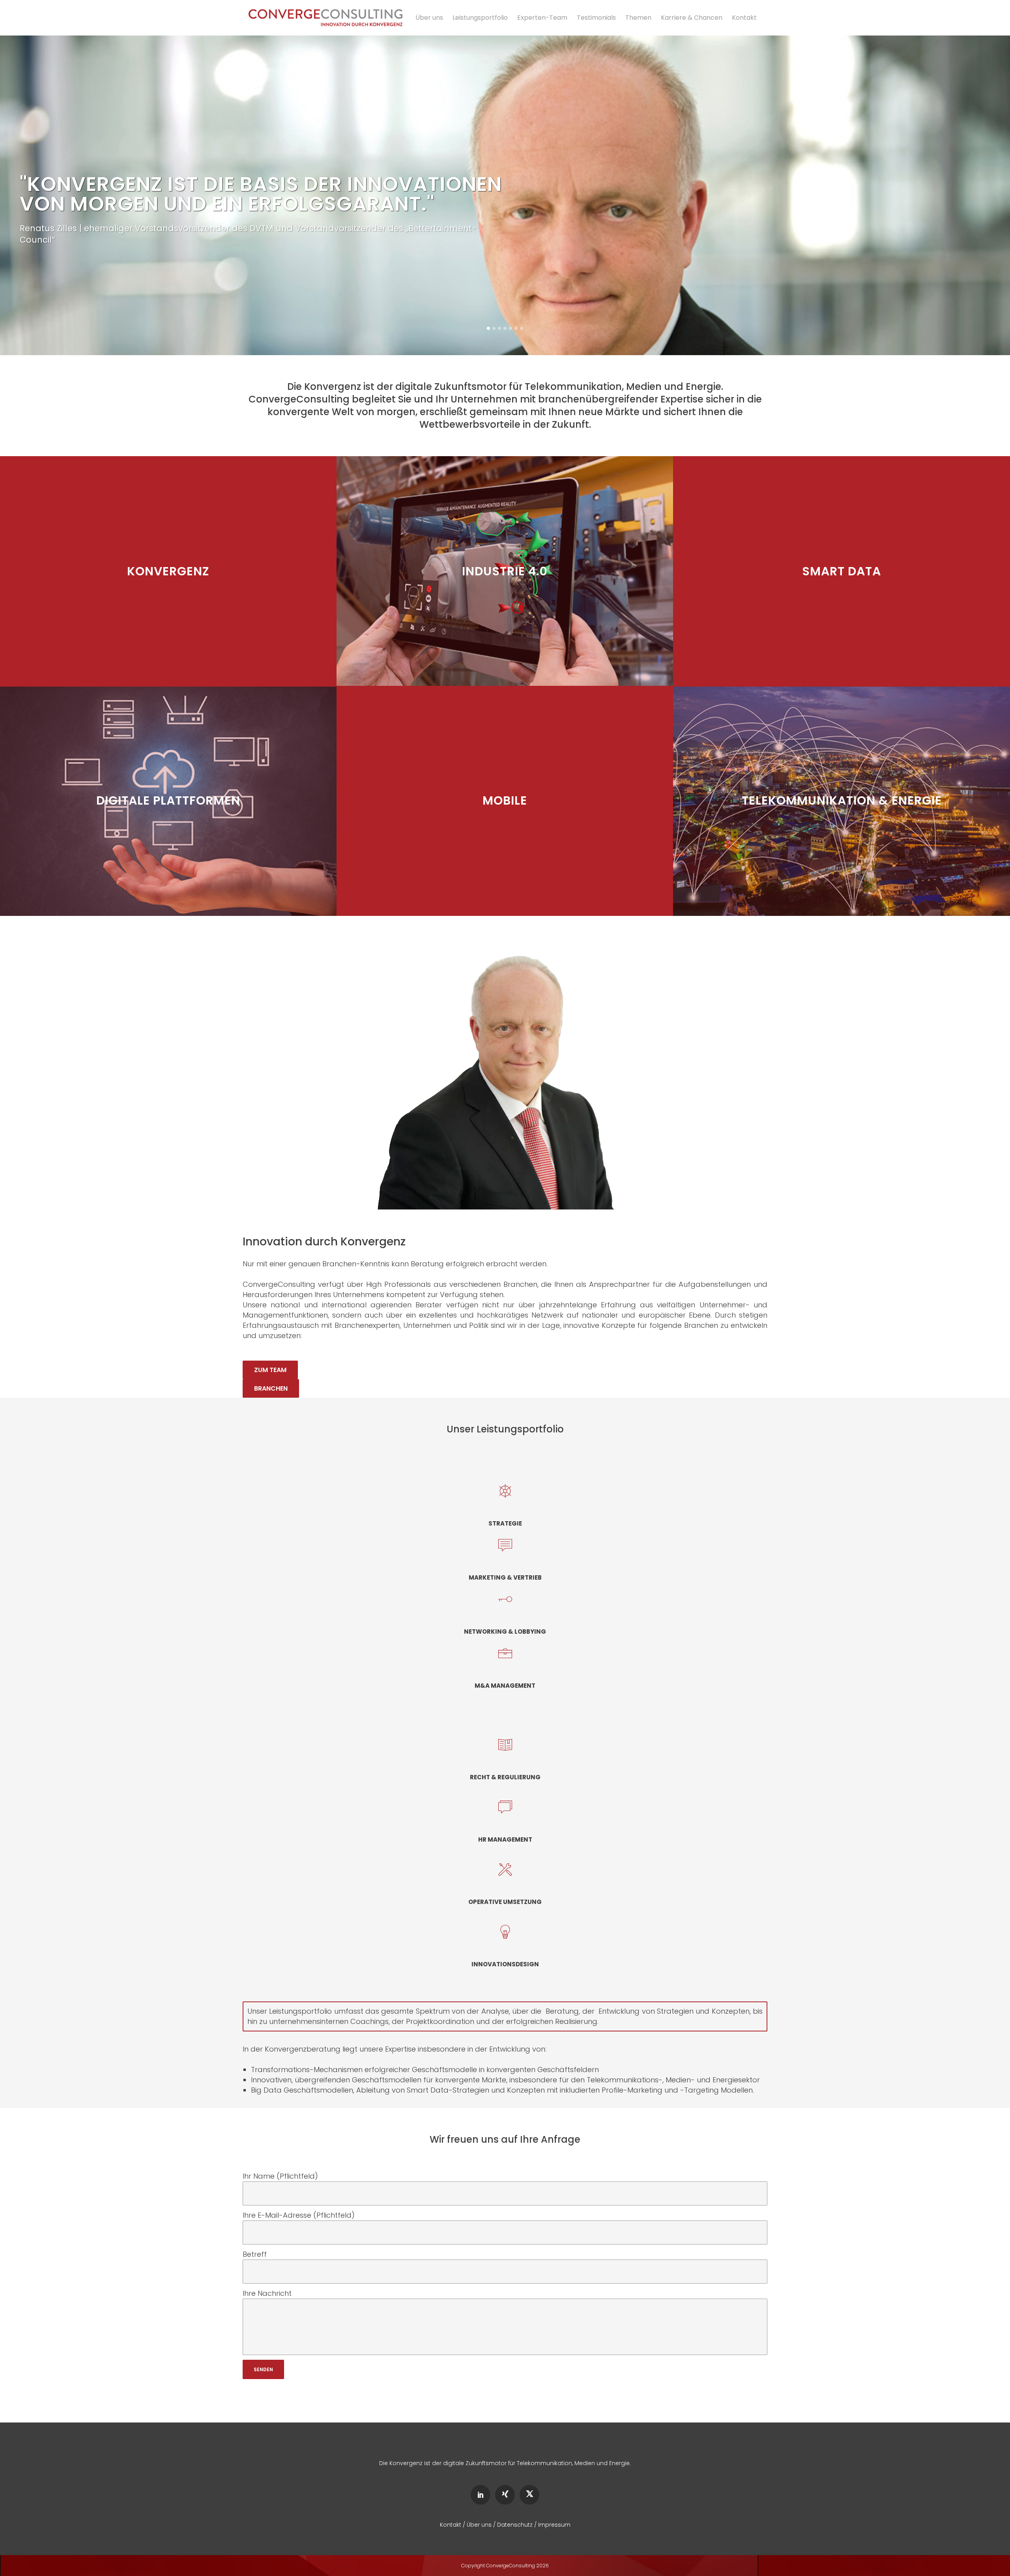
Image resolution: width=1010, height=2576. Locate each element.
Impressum (554, 2525)
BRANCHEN (271, 1388)
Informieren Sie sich (168, 581)
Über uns (479, 2525)
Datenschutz (515, 2525)
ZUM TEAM (270, 1370)
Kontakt (451, 2525)
